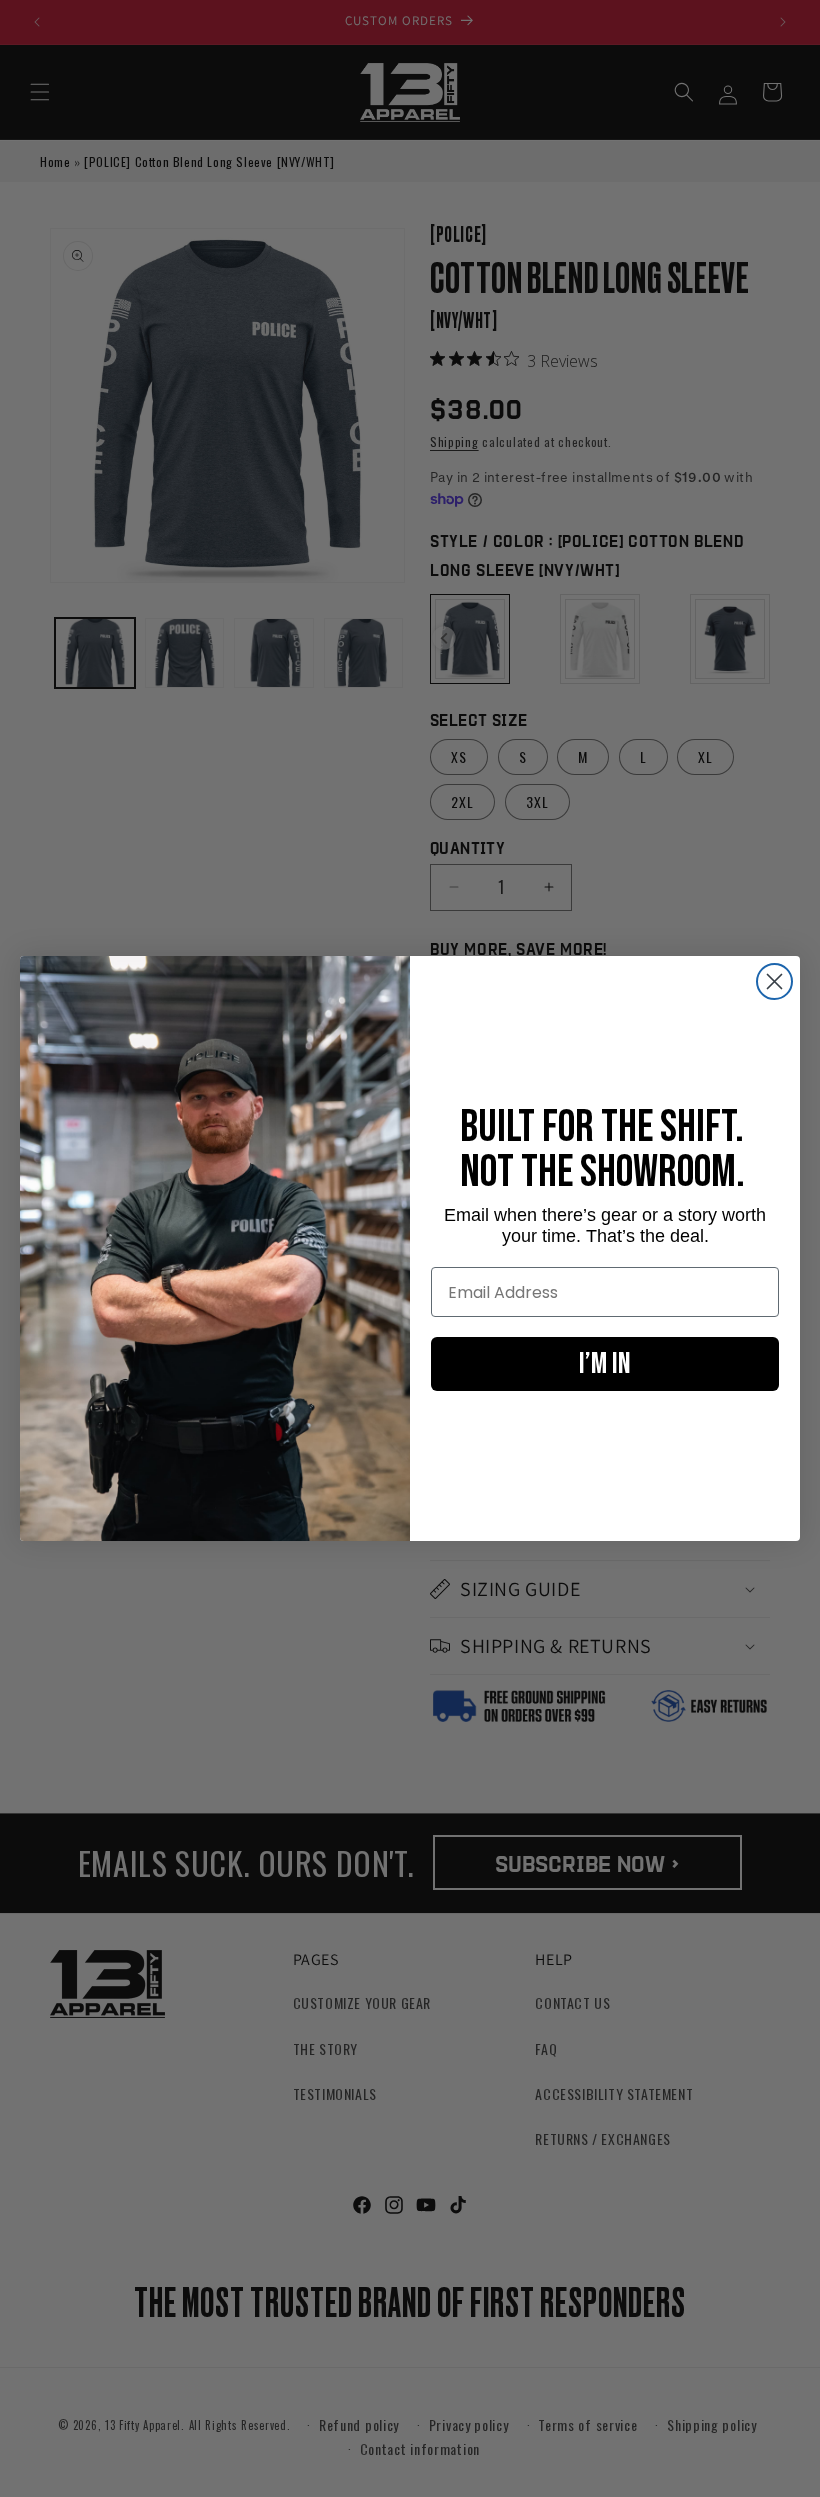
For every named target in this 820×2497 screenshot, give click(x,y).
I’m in (605, 1364)
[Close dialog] (774, 981)
